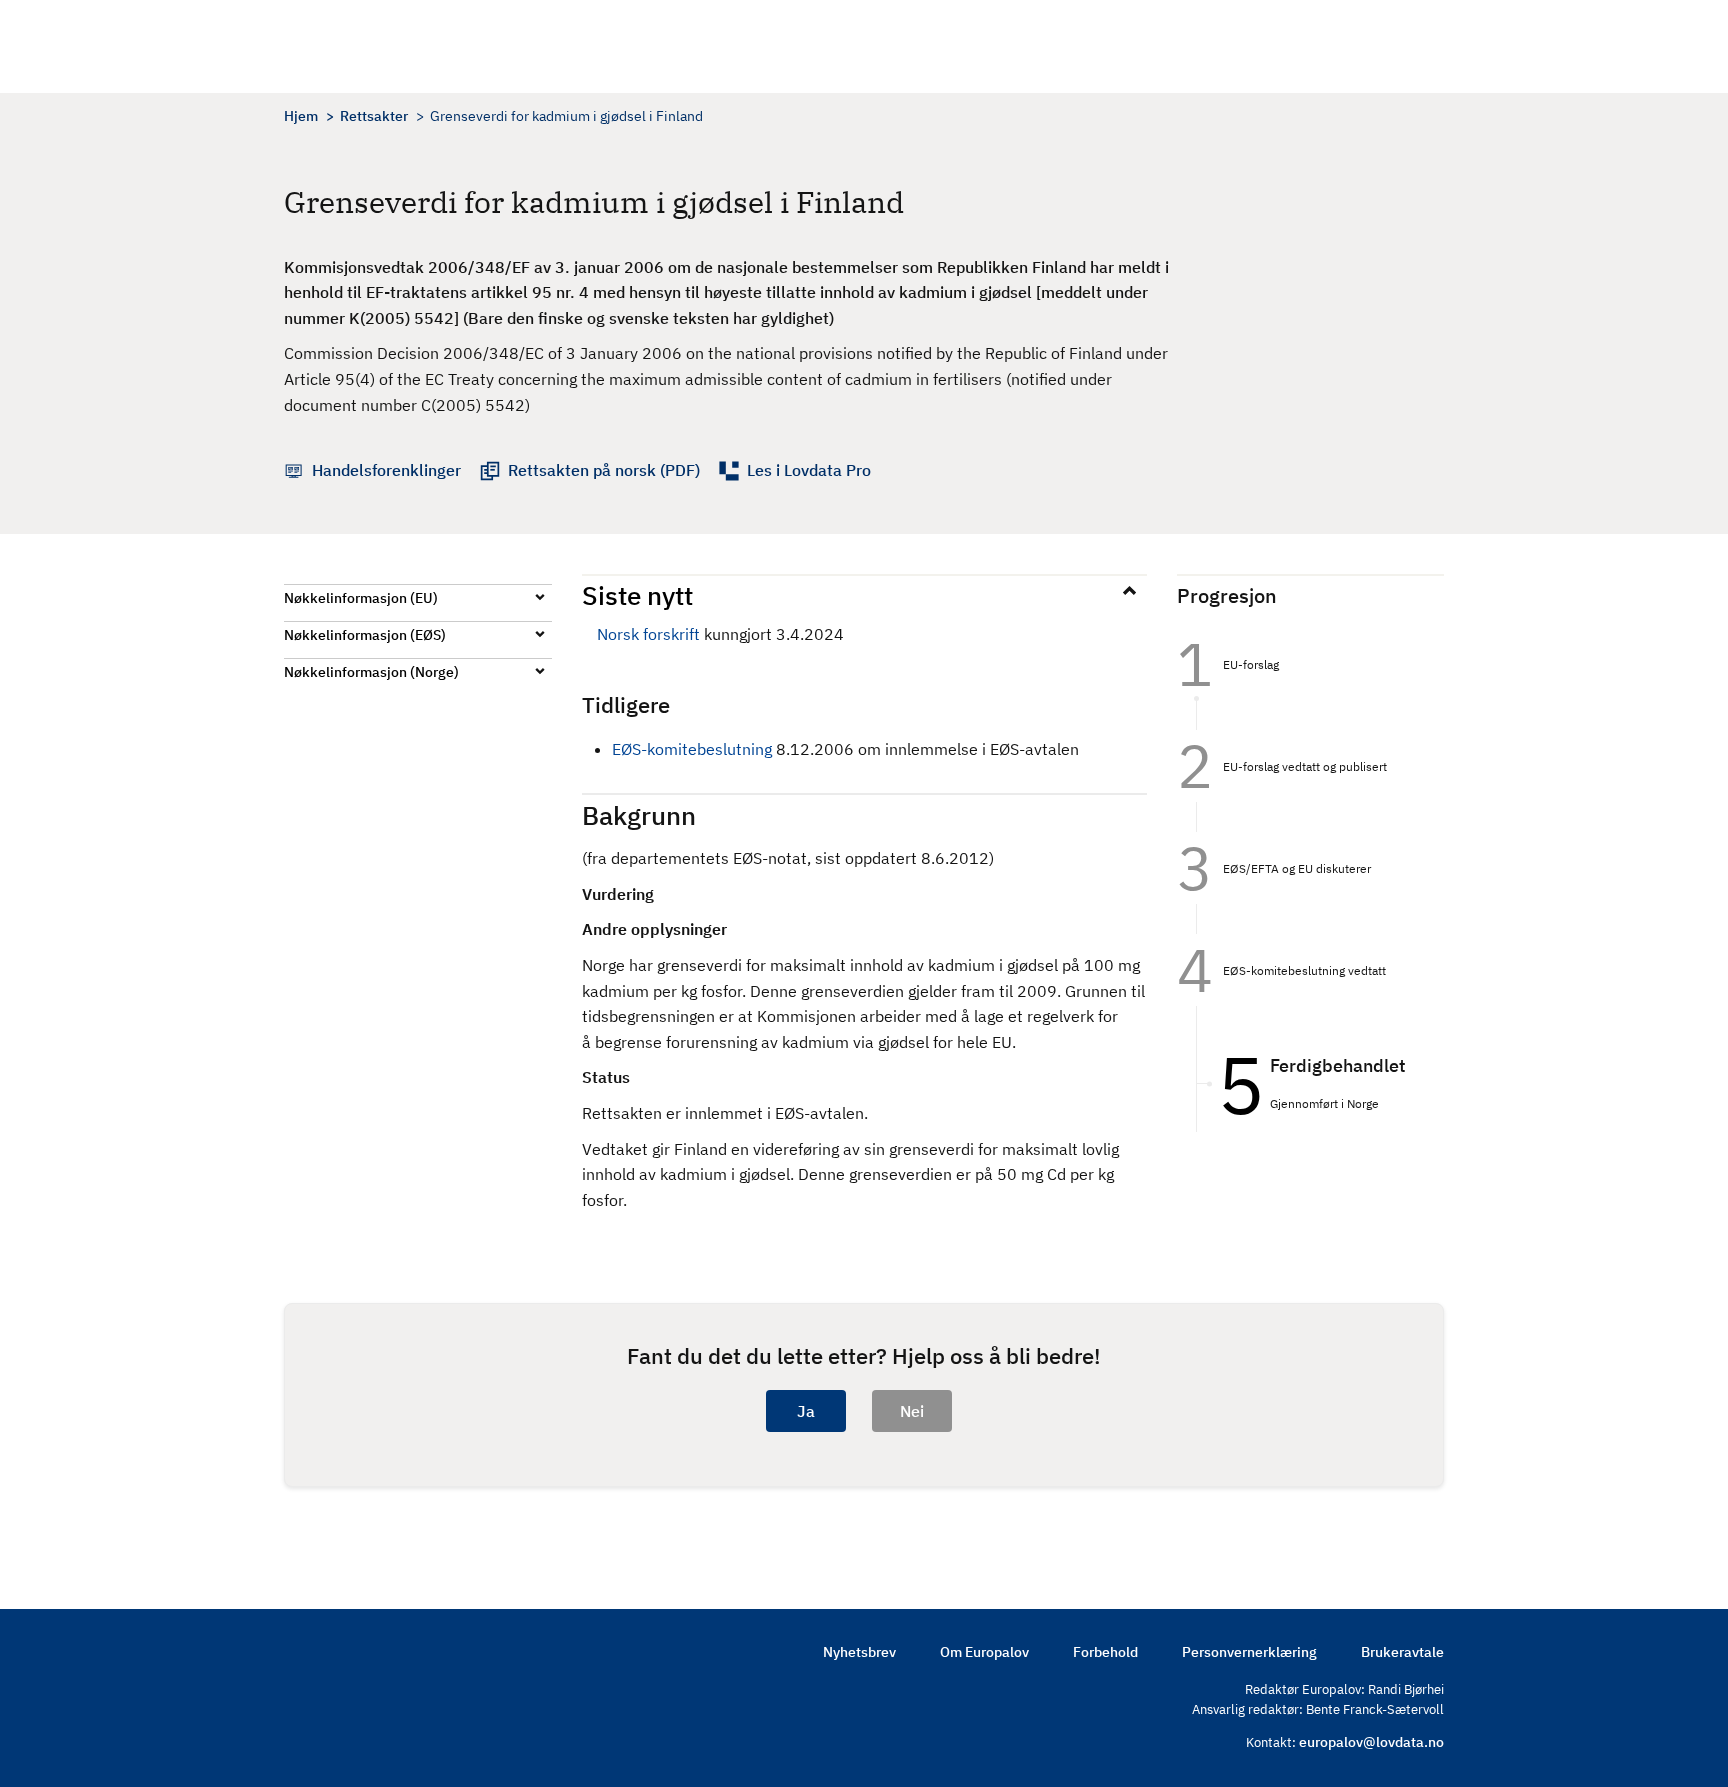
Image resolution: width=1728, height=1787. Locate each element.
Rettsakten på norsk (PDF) (604, 470)
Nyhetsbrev (859, 1652)
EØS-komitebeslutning (692, 749)
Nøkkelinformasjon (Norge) (371, 672)
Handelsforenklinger (386, 470)
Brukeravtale (1402, 1652)
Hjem (301, 116)
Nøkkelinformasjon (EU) (361, 598)
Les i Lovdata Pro (809, 470)
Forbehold (1105, 1652)
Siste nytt (637, 595)
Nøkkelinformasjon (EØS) (365, 635)
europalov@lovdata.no (1371, 1742)
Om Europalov (984, 1652)
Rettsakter (374, 116)
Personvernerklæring (1249, 1652)
